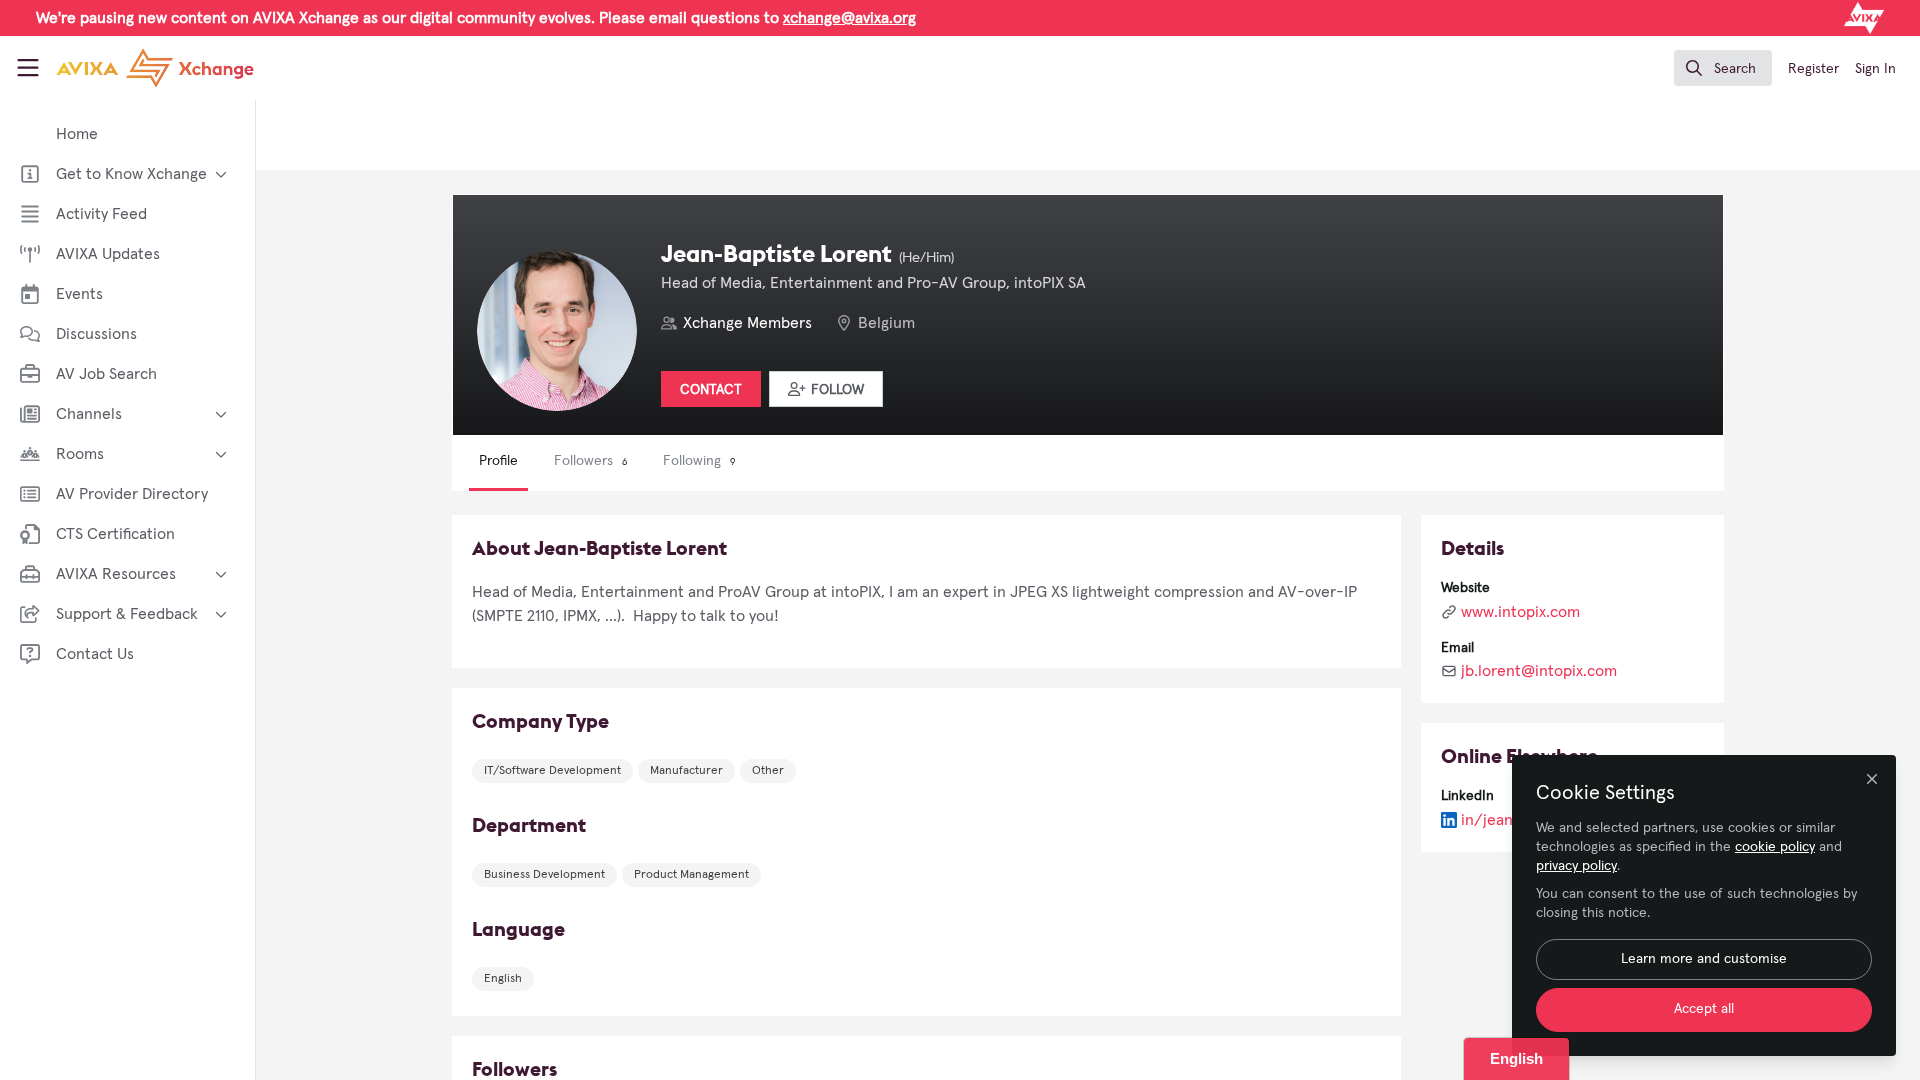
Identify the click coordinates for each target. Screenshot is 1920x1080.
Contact (711, 390)
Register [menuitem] (1813, 69)
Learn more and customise (1704, 959)
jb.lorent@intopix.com (1539, 671)
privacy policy (1576, 866)
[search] (1723, 68)
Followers (590, 461)
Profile (498, 461)
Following (699, 461)
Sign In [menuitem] (1875, 69)
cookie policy (1775, 847)
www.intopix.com (1520, 612)
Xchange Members (747, 323)
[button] (826, 389)
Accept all (1704, 1009)
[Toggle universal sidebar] (28, 68)
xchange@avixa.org (849, 18)
